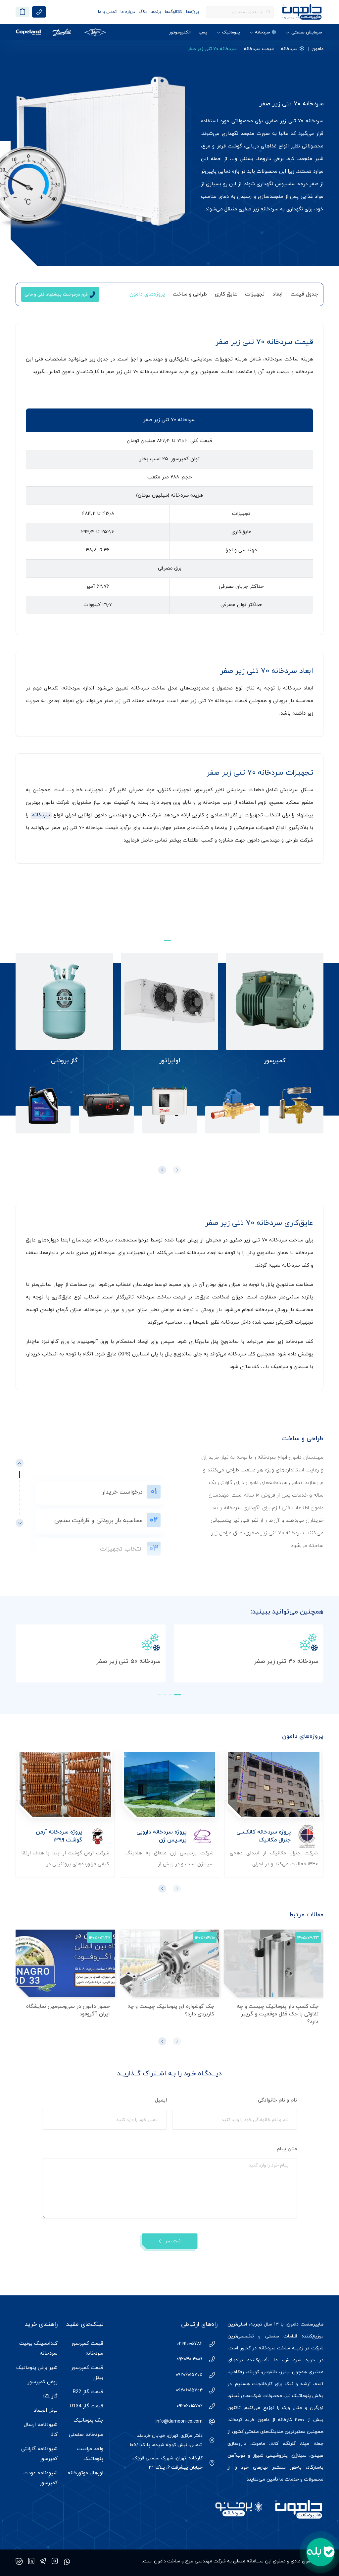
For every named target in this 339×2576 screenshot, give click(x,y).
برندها (156, 12)
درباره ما (128, 12)
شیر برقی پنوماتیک (37, 2368)
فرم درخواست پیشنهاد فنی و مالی (56, 295)
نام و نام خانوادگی (277, 2100)
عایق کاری (226, 294)
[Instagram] (55, 2561)
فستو (234, 2396)
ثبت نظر (173, 2241)
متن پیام (286, 2149)
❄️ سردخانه (266, 32)
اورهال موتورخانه (85, 2473)
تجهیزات (255, 294)
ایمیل (160, 2100)
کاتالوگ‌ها (173, 12)
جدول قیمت (304, 294)
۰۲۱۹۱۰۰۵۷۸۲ (190, 2344)
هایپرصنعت (312, 2324)
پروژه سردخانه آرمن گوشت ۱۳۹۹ (59, 1836)
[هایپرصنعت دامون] (302, 12)
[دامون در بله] (19, 2561)
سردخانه (41, 815)
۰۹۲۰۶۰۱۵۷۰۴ (189, 2390)
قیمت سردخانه (259, 49)
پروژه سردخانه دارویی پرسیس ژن (161, 1836)
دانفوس (269, 2372)
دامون (317, 49)
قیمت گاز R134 (87, 2406)
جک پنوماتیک (88, 2420)
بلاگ (143, 12)
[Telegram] (43, 2561)
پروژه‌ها (193, 12)
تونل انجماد (46, 2411)
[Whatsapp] (67, 2561)
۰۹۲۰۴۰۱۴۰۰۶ (190, 2359)
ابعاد (278, 294)
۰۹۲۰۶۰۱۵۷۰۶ (190, 2406)
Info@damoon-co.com (179, 2421)
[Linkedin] (31, 2561)
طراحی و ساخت (190, 294)
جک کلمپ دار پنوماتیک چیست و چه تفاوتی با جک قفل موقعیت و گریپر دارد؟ (278, 2014)
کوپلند (253, 2372)
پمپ (203, 32)
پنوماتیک (231, 32)
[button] (167, 941)
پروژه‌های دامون (147, 294)
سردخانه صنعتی (86, 2435)
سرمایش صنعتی (307, 32)
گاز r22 (50, 2396)
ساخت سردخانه (274, 2348)
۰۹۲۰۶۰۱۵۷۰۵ (189, 2375)
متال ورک (292, 2408)
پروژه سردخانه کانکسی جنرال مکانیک (264, 1836)
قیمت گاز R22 (88, 2392)
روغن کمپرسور (43, 2382)
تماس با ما (107, 12)
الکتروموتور (180, 32)
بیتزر (285, 2372)
